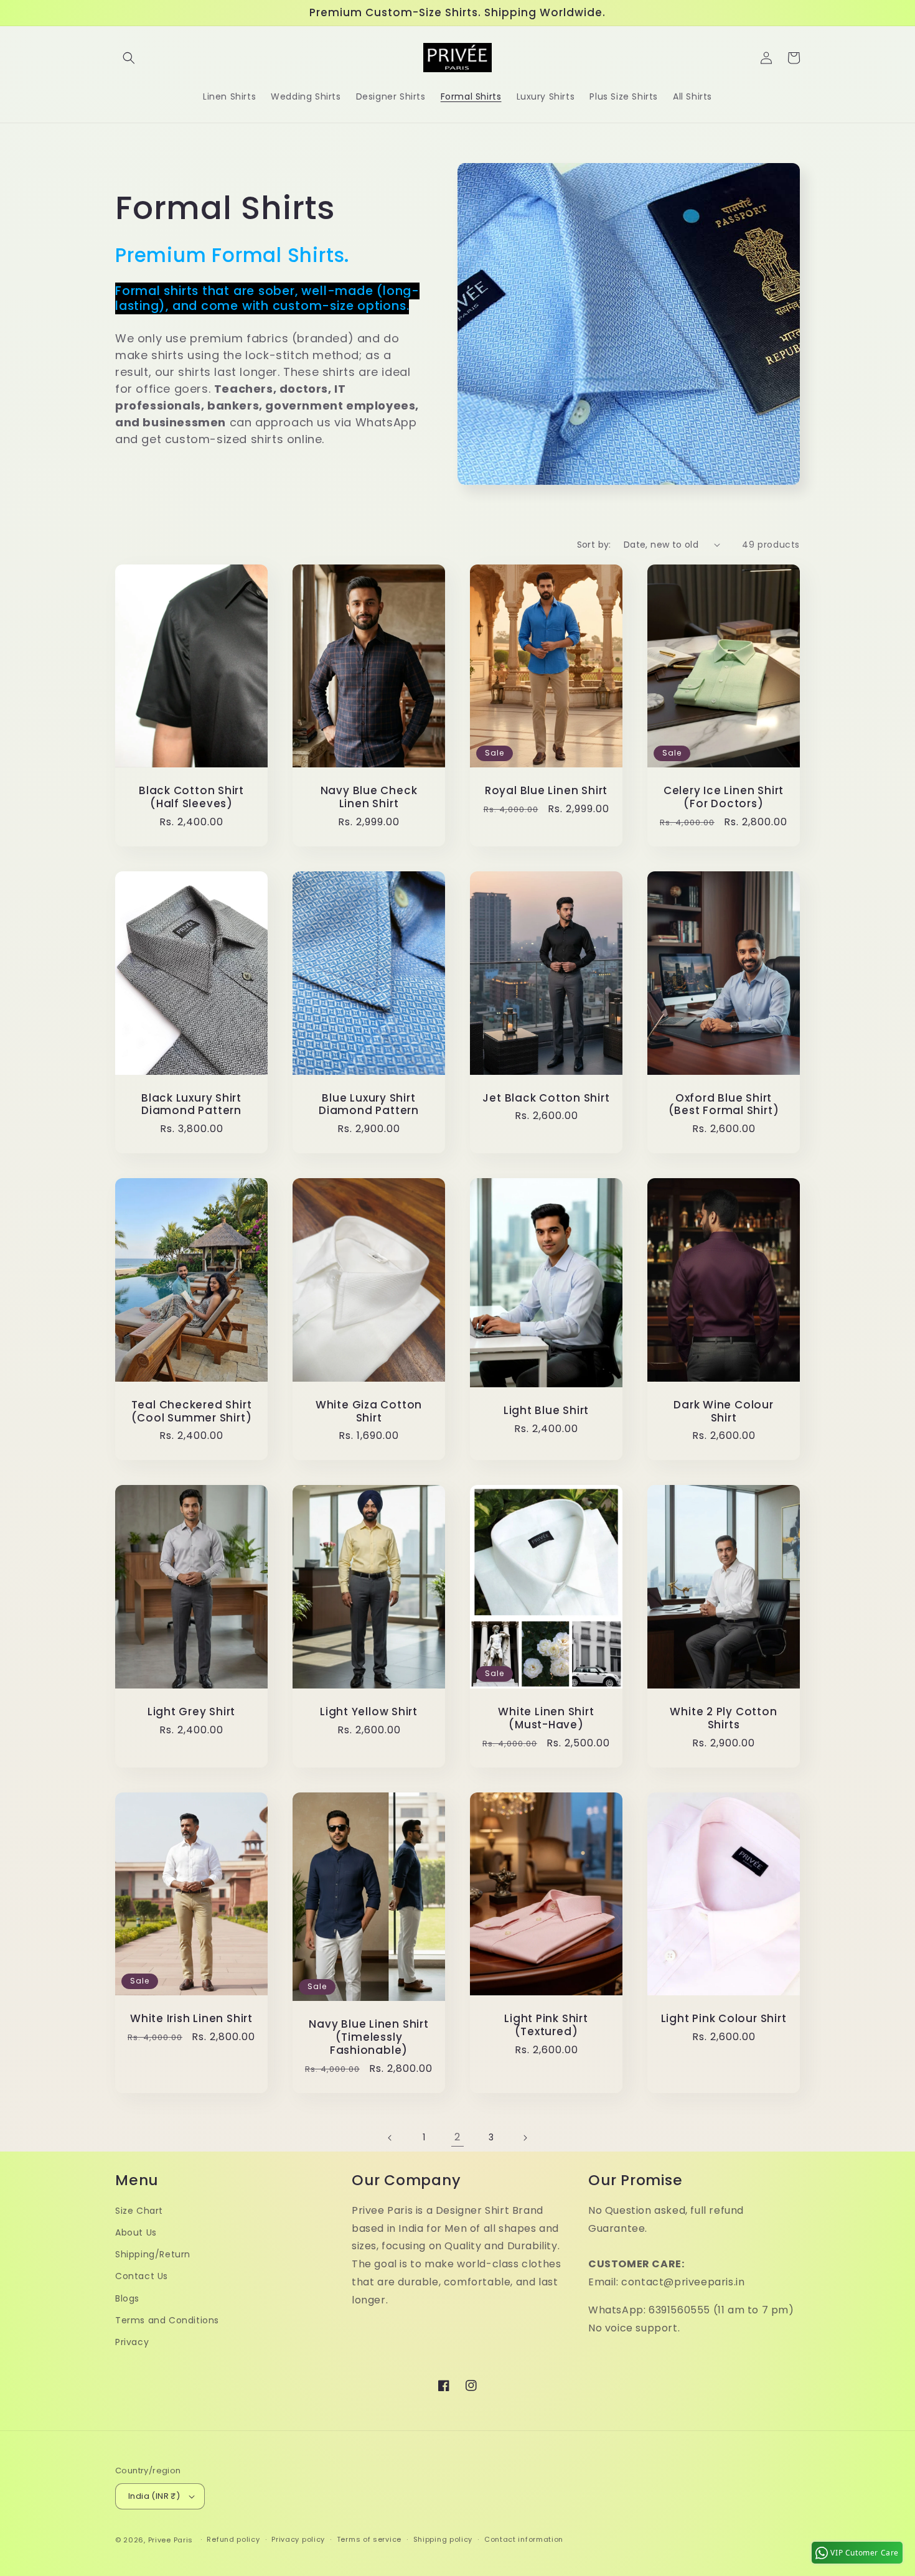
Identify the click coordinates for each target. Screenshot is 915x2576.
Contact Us (142, 2276)
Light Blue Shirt (546, 1411)
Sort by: (594, 545)
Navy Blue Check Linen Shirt (369, 797)
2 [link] (457, 2137)
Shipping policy (443, 2539)
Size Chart (139, 2211)
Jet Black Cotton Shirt (546, 1098)
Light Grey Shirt (191, 1712)
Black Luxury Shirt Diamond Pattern (191, 1105)
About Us (136, 2232)
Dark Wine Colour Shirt (723, 1412)
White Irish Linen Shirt (191, 2019)
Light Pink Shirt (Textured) (546, 2025)
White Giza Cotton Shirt (369, 1412)
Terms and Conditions (167, 2320)
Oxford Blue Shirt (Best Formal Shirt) (724, 1105)
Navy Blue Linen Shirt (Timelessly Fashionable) (368, 2037)
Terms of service (369, 2539)
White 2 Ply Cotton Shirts (723, 1718)
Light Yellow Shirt (369, 1712)
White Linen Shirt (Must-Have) (546, 1718)
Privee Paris (171, 2540)
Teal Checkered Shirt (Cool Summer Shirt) (192, 1412)
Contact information (524, 2539)
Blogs (127, 2298)
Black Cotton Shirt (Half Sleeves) (191, 797)
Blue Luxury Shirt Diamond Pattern (369, 1105)
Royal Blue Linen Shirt (546, 791)
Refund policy (233, 2539)
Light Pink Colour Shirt (724, 2019)
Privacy (132, 2342)
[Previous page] (390, 2138)
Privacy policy (298, 2539)
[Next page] (525, 2138)
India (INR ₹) (154, 2496)
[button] (129, 58)
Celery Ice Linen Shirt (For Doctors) (724, 797)
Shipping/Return (153, 2254)
